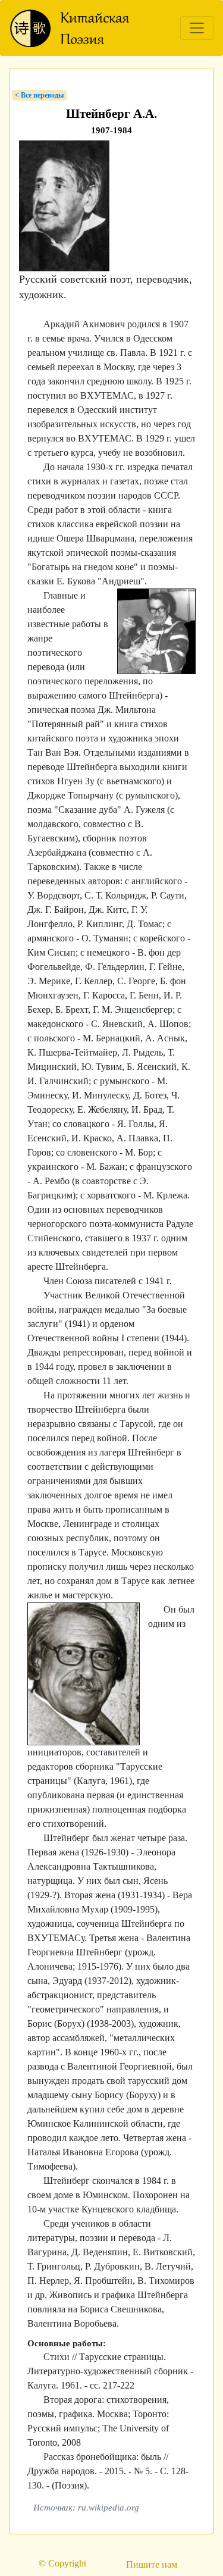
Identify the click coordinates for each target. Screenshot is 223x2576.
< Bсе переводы (39, 95)
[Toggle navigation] (197, 28)
